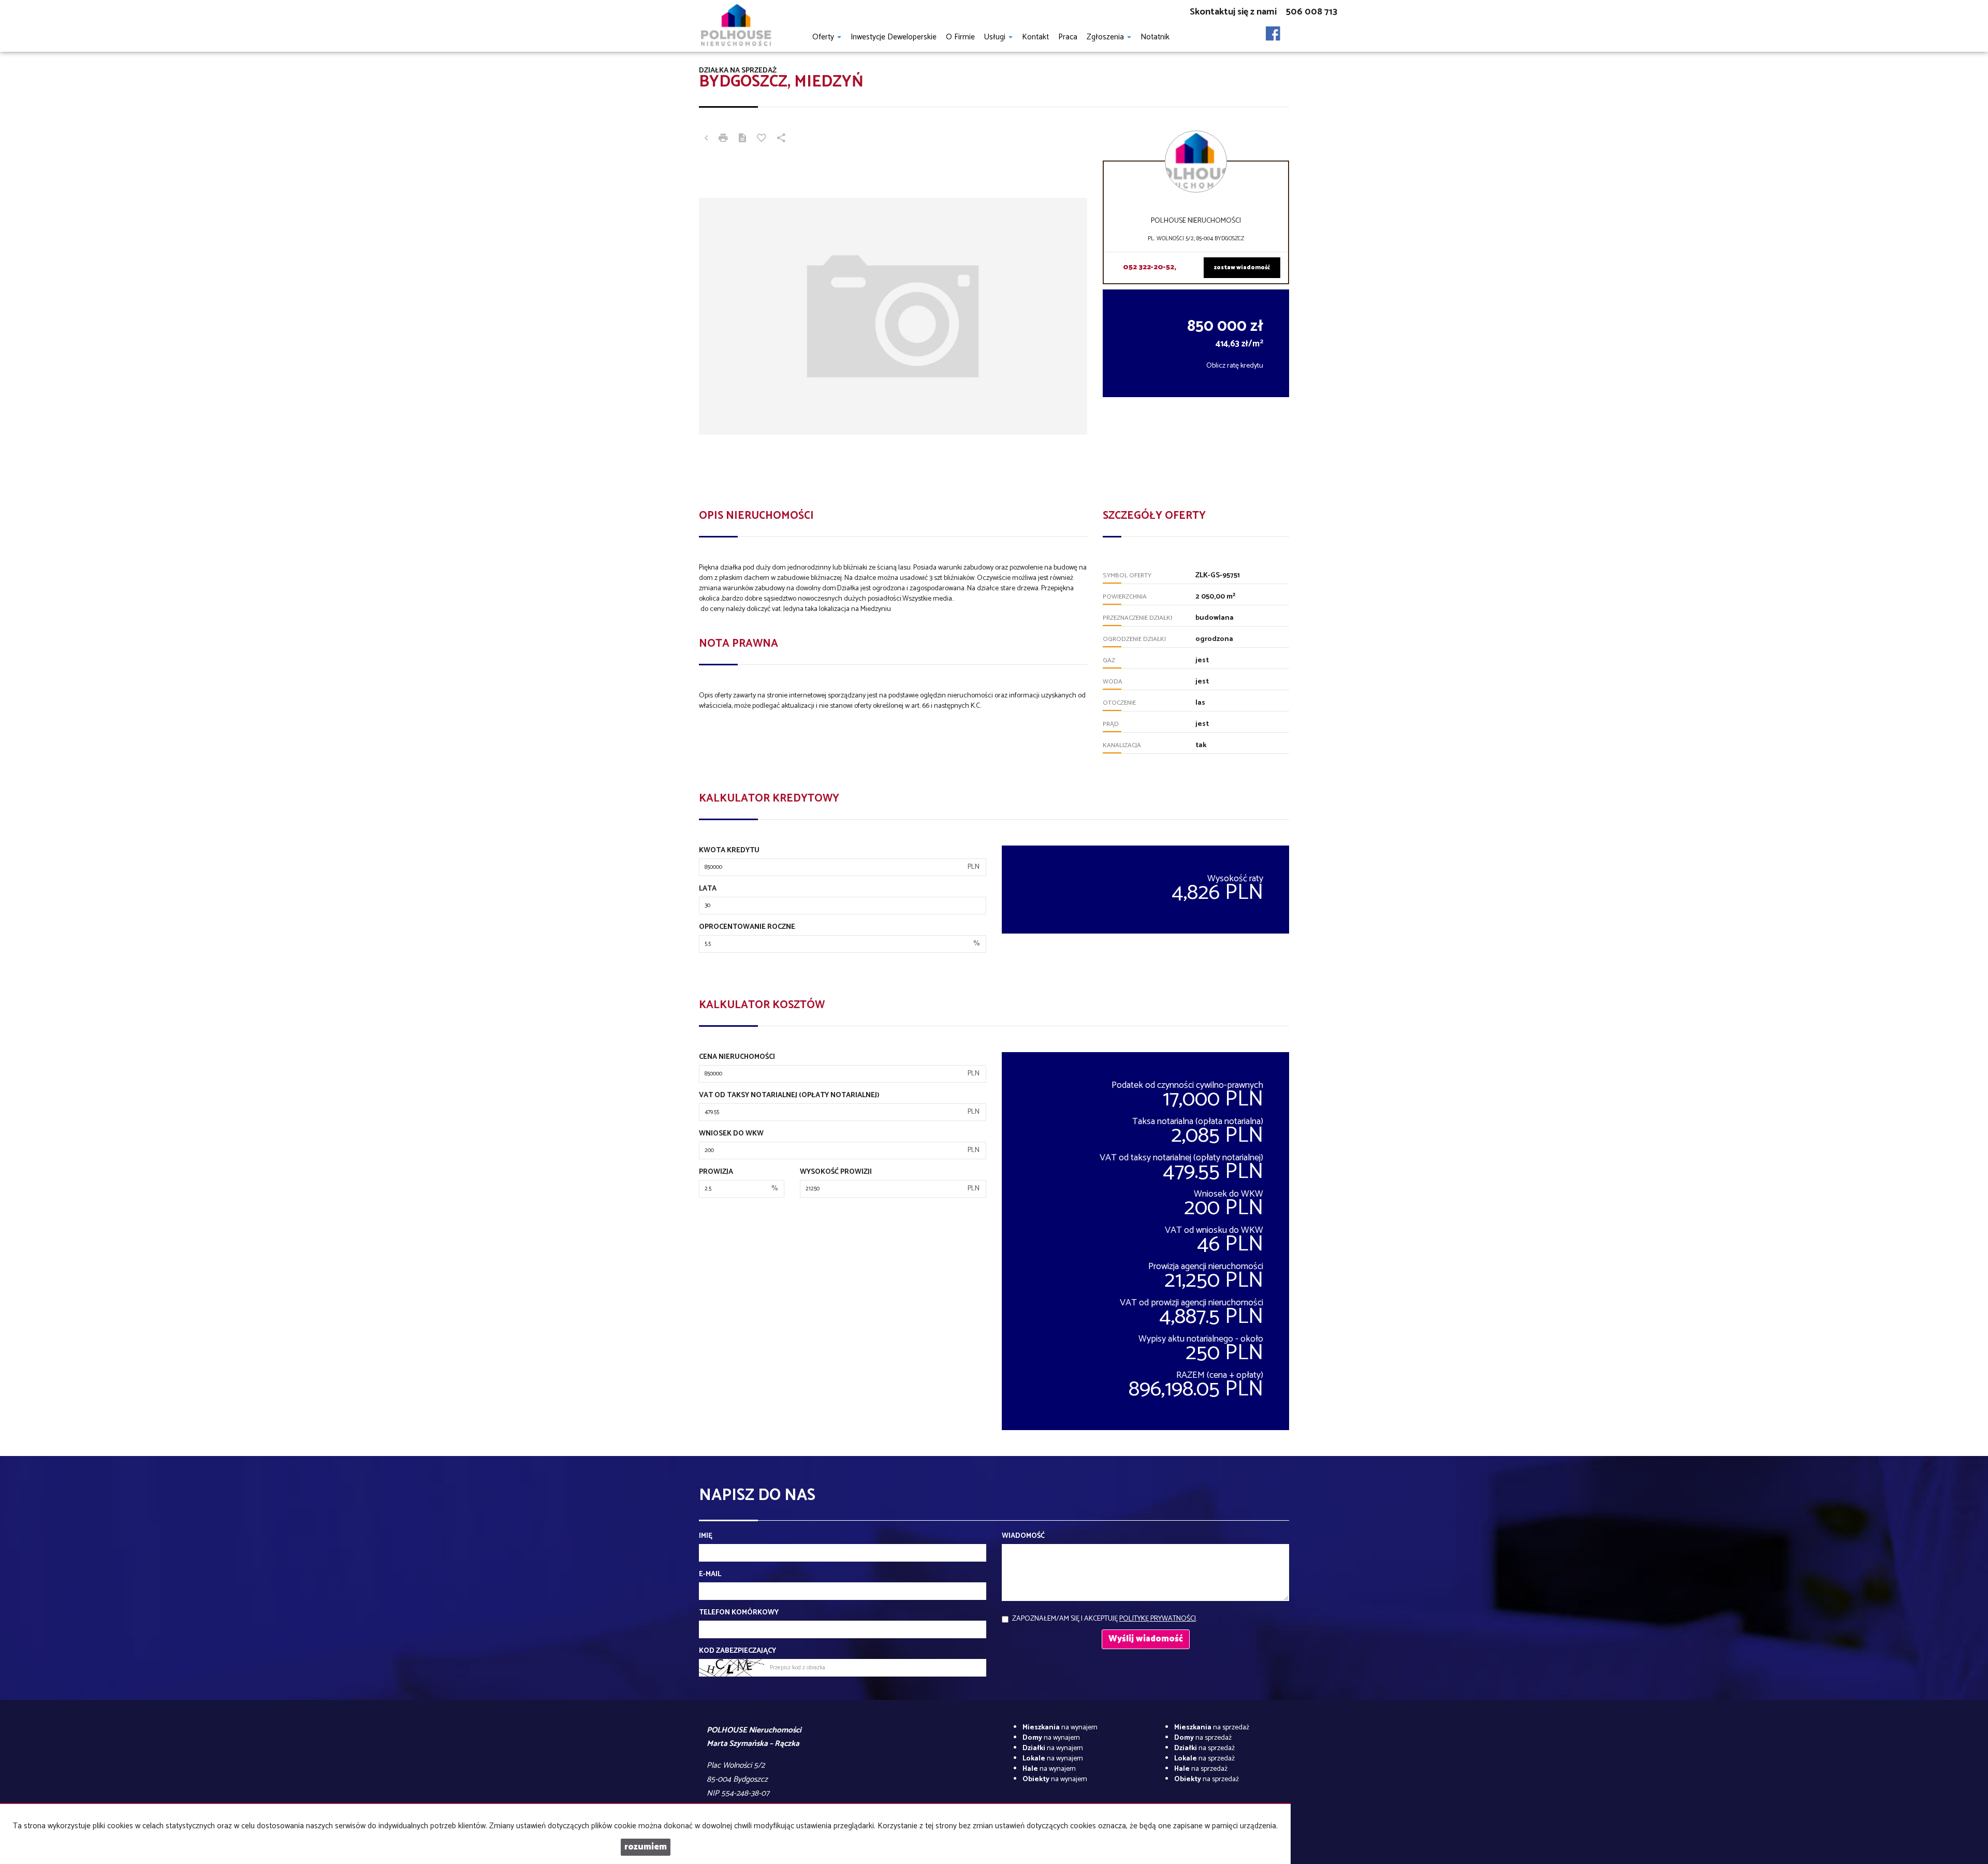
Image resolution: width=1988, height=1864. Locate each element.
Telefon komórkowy (739, 1613)
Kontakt (1035, 37)
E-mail (710, 1575)
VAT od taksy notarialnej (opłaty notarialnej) (789, 1096)
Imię (706, 1536)
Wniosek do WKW (731, 1134)
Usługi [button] (996, 37)
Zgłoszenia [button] (1106, 37)
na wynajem (1060, 1728)
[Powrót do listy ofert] (706, 139)
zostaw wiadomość (1242, 268)
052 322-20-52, (1150, 267)
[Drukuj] (723, 139)
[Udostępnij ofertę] (781, 139)
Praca (1068, 37)
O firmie (960, 37)
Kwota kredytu (729, 851)
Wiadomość (1023, 1536)
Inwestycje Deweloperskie (894, 37)
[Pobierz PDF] (742, 139)
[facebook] (1273, 31)
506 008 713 (1312, 12)
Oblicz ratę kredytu (1235, 366)
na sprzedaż (1212, 1728)
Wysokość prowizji (836, 1172)
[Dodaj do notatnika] (762, 139)
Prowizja (716, 1172)
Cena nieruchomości (737, 1057)
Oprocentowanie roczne (747, 927)
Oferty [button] (824, 37)
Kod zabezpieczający (737, 1651)
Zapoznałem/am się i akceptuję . (1105, 1619)
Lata (708, 889)
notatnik (1155, 37)
